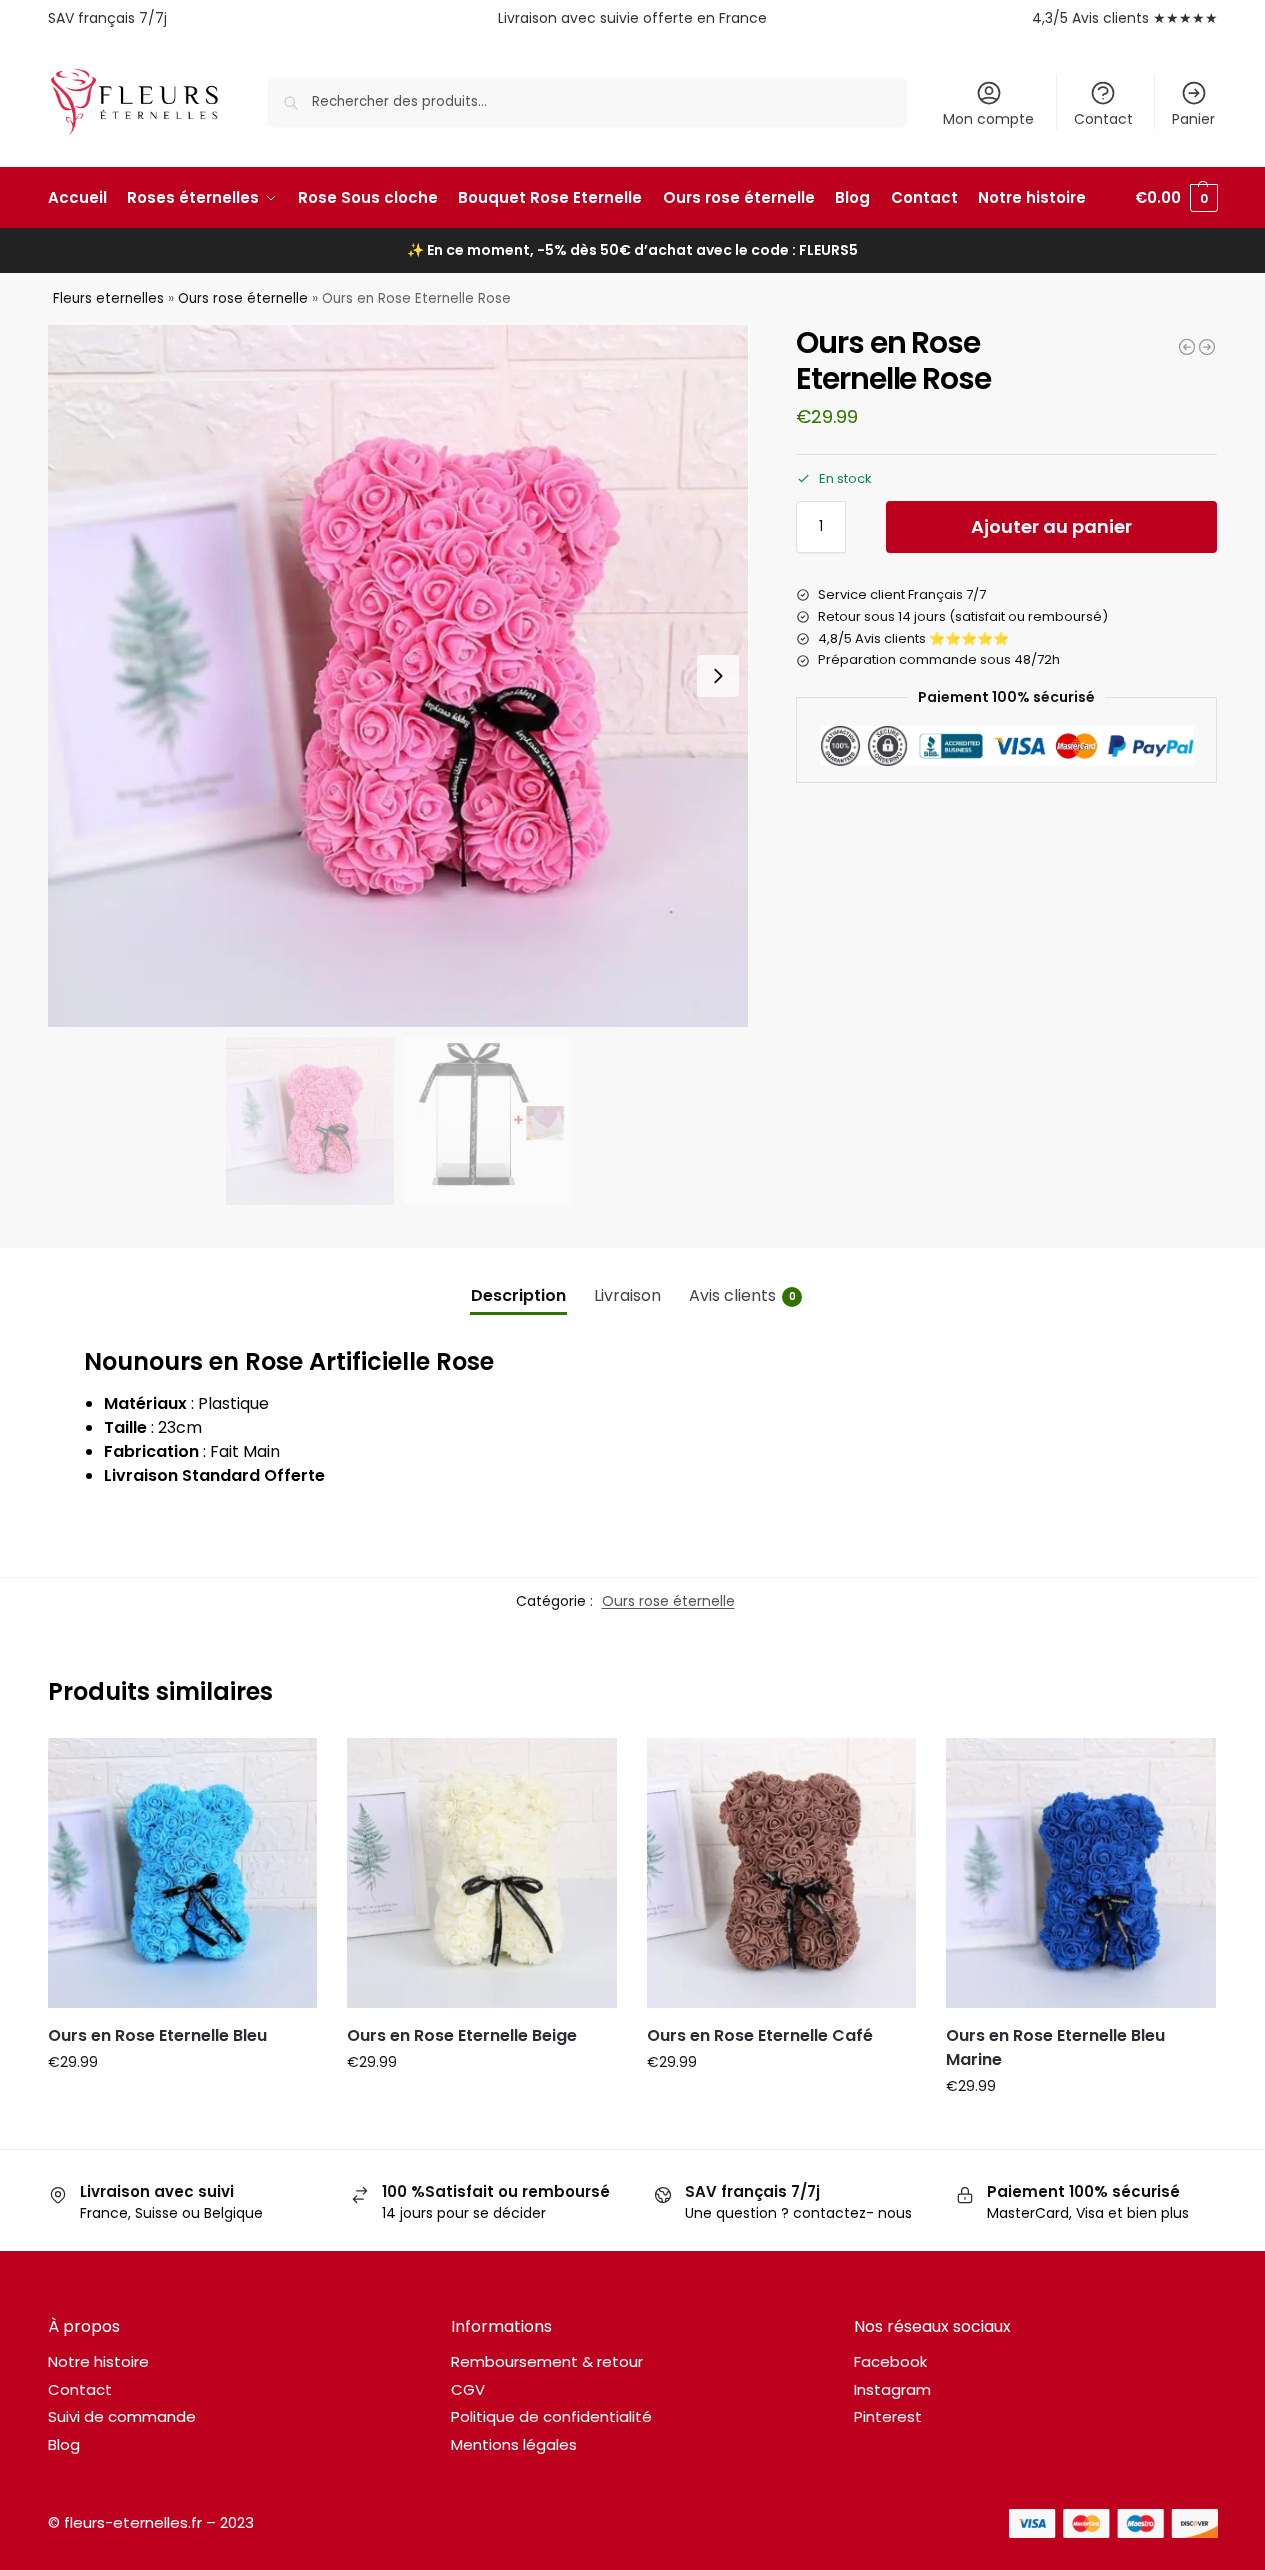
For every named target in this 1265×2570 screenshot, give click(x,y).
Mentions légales (514, 2444)
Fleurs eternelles (108, 298)
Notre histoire (98, 2361)
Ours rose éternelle (243, 298)
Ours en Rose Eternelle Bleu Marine (1055, 2047)
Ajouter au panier (1051, 526)
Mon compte (988, 119)
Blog (64, 2444)
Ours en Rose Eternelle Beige (462, 2035)
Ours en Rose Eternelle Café (760, 2035)
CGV (468, 2389)
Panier (1193, 119)
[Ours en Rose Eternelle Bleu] (183, 1873)
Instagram (892, 2389)
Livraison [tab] (627, 1295)
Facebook (890, 2361)
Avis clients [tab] (742, 1295)
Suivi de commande (122, 2416)
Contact (1103, 119)
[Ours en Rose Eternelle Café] (782, 1873)
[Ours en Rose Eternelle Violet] (1207, 347)
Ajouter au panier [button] (182, 2105)
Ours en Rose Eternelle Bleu (157, 2035)
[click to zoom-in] (399, 676)
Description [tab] (518, 1295)
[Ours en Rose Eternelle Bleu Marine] (1081, 1873)
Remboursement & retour (547, 2361)
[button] (1176, 198)
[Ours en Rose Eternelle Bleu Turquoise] (1187, 347)
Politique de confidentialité (551, 2416)
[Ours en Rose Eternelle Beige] (482, 1873)
